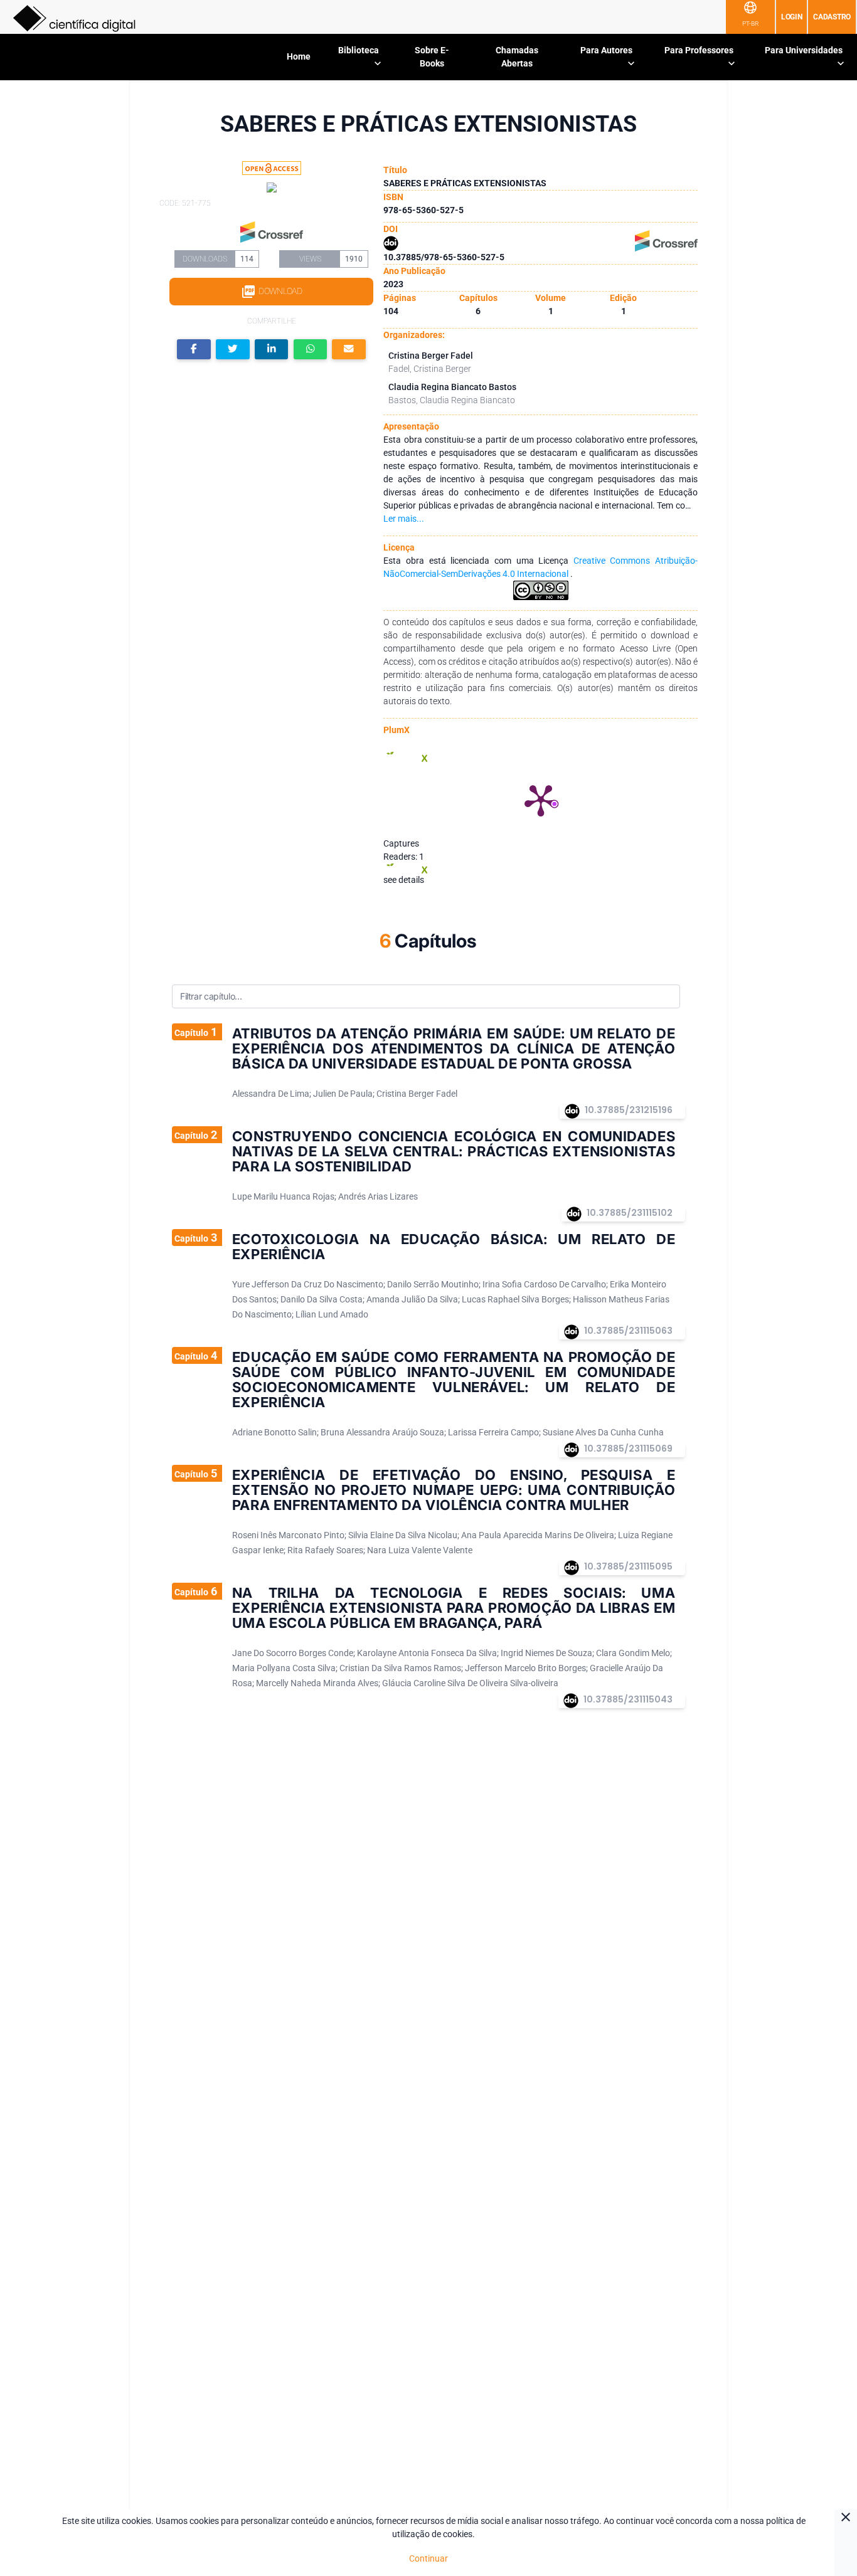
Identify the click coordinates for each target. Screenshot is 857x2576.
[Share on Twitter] (233, 350)
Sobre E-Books (432, 57)
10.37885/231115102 (630, 1213)
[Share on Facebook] (194, 350)
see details (404, 880)
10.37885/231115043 (628, 1699)
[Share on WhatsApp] (311, 350)
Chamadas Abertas (517, 57)
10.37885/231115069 (628, 1449)
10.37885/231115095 (628, 1566)
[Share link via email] (349, 350)
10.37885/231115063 (628, 1331)
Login (792, 17)
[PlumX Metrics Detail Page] (541, 800)
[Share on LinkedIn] (272, 350)
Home (299, 56)
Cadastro (832, 17)
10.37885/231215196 (629, 1110)
